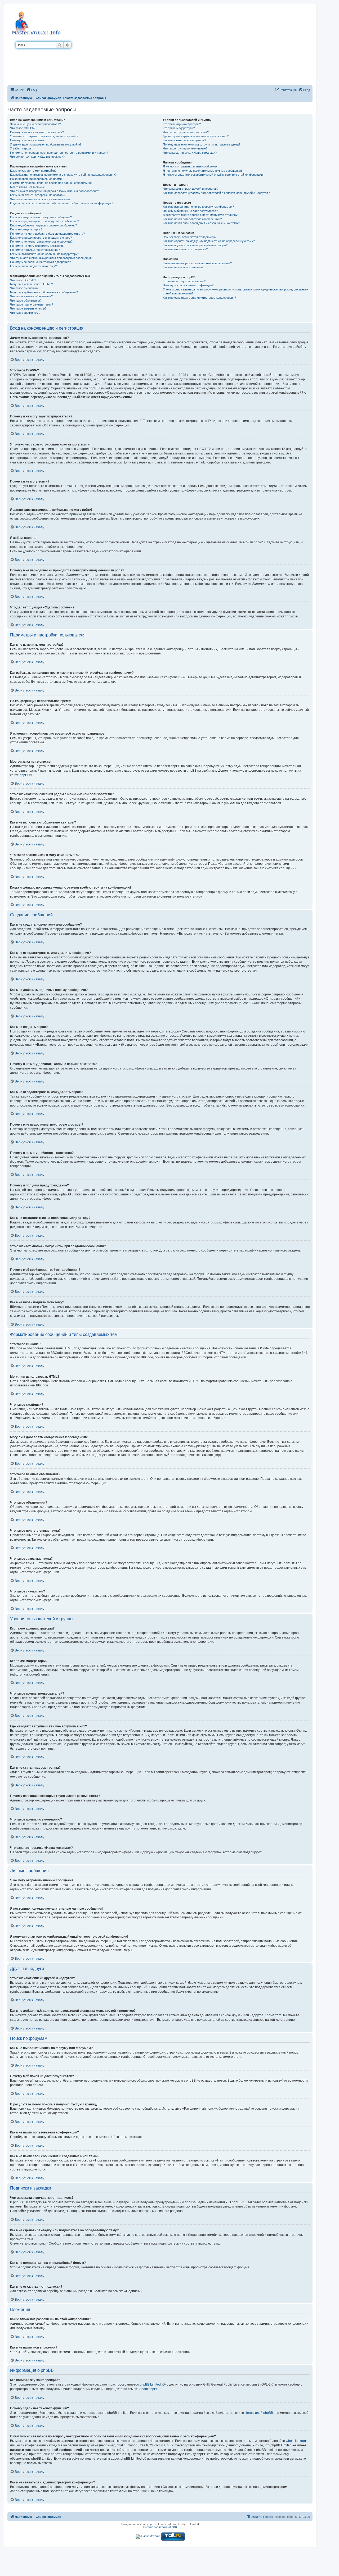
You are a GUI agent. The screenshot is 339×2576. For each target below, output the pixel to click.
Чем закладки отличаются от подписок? (190, 237)
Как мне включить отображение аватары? (38, 195)
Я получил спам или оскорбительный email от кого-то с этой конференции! (213, 175)
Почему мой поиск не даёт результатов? (190, 211)
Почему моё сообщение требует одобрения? (40, 262)
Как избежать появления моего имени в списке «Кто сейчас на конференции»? (63, 175)
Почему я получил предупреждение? (35, 250)
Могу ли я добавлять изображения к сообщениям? (44, 292)
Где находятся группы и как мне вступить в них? (196, 136)
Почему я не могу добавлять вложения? (37, 246)
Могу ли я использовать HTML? (31, 284)
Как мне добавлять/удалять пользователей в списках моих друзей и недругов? (216, 193)
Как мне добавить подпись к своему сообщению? (43, 225)
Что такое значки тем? (25, 313)
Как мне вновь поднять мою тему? (33, 266)
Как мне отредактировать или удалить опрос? (41, 238)
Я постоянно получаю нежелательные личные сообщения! (202, 171)
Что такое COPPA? (23, 128)
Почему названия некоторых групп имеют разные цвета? (202, 144)
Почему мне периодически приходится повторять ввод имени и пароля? (59, 153)
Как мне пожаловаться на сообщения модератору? (44, 254)
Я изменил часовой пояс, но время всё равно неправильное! (51, 183)
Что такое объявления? (26, 301)
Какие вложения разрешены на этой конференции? (197, 263)
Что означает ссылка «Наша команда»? (190, 153)
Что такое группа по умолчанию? (185, 148)
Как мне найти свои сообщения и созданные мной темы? (201, 223)
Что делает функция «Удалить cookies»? (37, 157)
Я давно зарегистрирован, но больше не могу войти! (45, 144)
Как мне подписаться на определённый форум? (195, 245)
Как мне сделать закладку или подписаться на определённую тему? (209, 241)
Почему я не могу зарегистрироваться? (37, 132)
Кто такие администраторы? (182, 124)
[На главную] (37, 22)
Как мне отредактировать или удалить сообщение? (44, 221)
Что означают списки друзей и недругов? (191, 189)
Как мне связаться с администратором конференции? (199, 298)
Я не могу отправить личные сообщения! (191, 166)
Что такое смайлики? (24, 288)
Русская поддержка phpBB (160, 2527)
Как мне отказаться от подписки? (185, 249)
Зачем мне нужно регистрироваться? (35, 124)
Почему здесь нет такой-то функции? (188, 285)
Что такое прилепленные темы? (32, 304)
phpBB (24, 775)
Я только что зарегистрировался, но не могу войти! (45, 136)
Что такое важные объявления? (31, 296)
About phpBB (149, 2389)
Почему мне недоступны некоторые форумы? (41, 242)
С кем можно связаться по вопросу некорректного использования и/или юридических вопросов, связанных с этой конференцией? (236, 291)
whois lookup (295, 2441)
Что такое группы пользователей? (186, 132)
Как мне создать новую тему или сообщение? (41, 217)
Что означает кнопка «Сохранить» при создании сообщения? (51, 258)
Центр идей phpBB (259, 2413)
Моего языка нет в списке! (28, 187)
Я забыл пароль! (21, 148)
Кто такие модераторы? (179, 128)
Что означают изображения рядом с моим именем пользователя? (54, 191)
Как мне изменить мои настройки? (33, 171)
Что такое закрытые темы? (28, 308)
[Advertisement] (192, 46)
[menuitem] (32, 90)
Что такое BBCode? (23, 280)
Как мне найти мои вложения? (183, 267)
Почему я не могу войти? (27, 140)
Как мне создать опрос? (26, 229)
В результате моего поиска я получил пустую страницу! (200, 215)
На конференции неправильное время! (36, 179)
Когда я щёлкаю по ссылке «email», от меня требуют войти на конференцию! (62, 203)
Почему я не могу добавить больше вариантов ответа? (47, 234)
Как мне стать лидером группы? (184, 140)
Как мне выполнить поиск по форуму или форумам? (198, 207)
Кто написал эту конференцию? (184, 281)
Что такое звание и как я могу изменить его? (40, 199)
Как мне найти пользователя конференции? (192, 219)
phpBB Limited (150, 2384)
